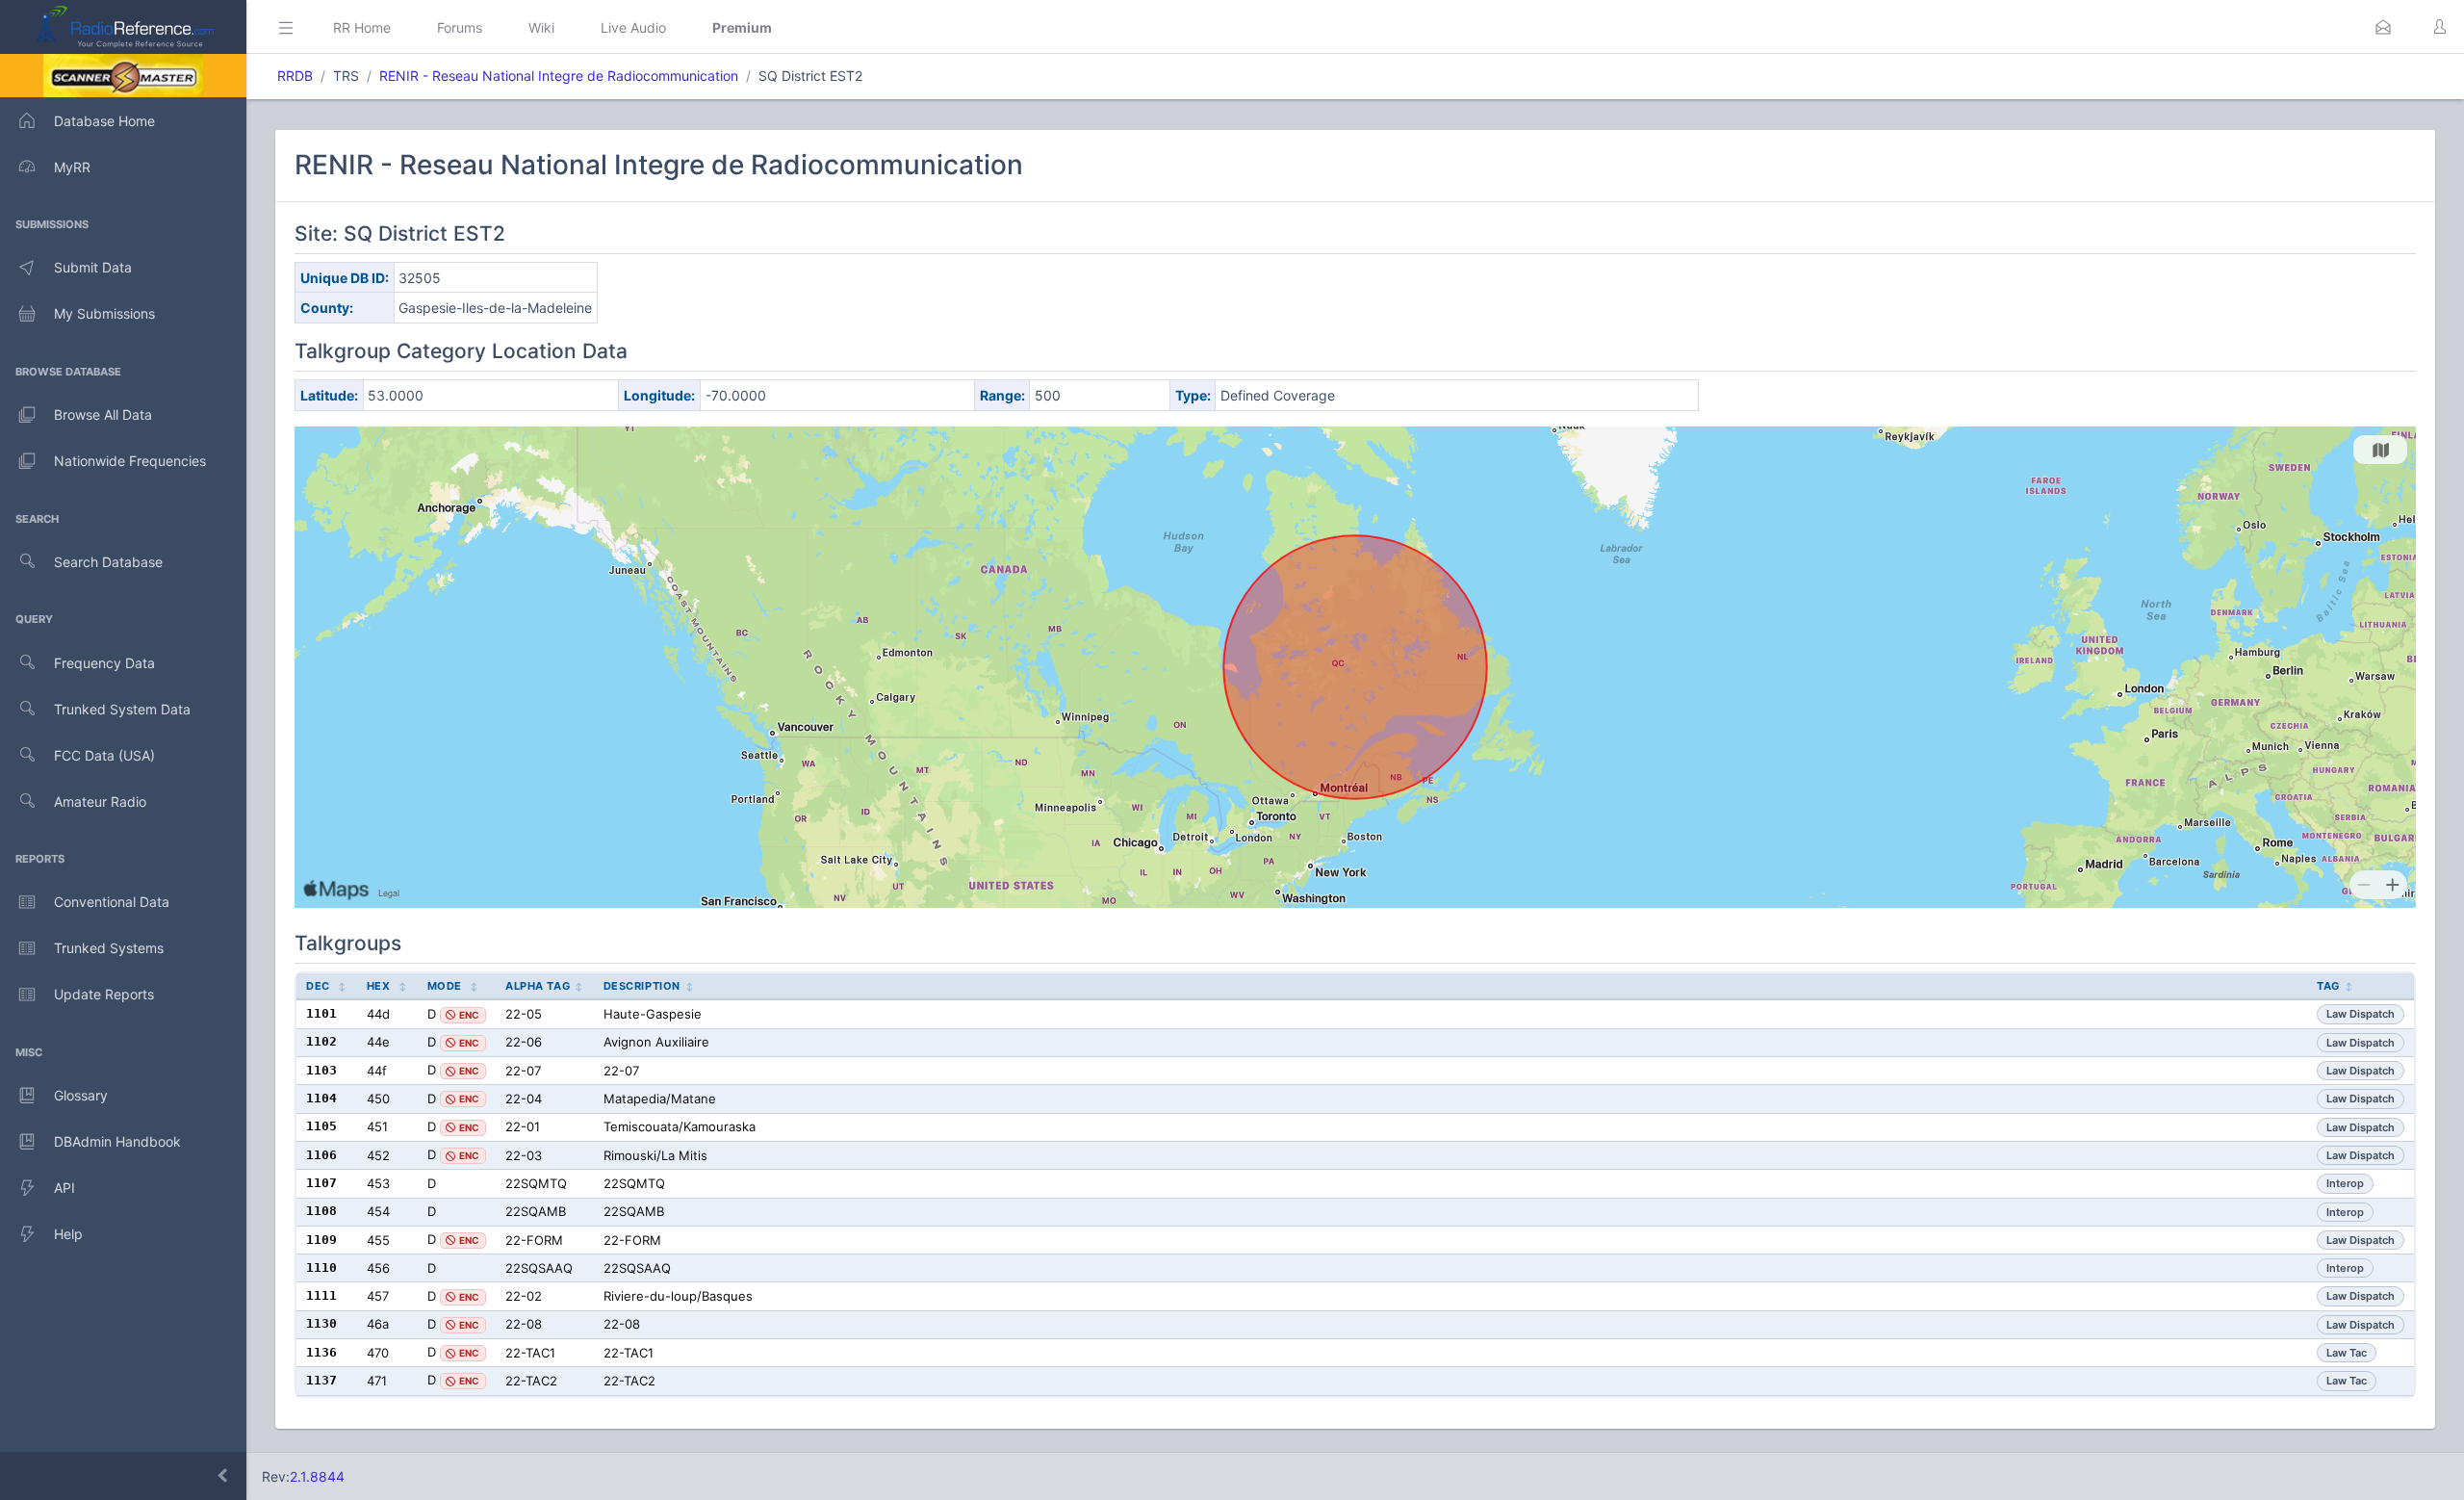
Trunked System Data (122, 709)
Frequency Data (104, 663)
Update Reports (104, 994)
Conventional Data (112, 902)
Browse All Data (103, 414)
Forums (460, 27)
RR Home (362, 27)
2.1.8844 (317, 1476)
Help (68, 1234)
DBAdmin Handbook (117, 1141)
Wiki (541, 27)
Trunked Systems (109, 948)
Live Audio (633, 27)
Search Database (108, 562)
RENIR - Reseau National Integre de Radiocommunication (559, 76)
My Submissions (104, 313)
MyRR (72, 167)
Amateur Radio (100, 802)
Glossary (81, 1095)
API (64, 1188)
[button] (2383, 27)
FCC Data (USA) (104, 755)
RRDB (295, 76)
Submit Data (93, 267)
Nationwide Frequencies (130, 461)
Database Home (104, 121)
